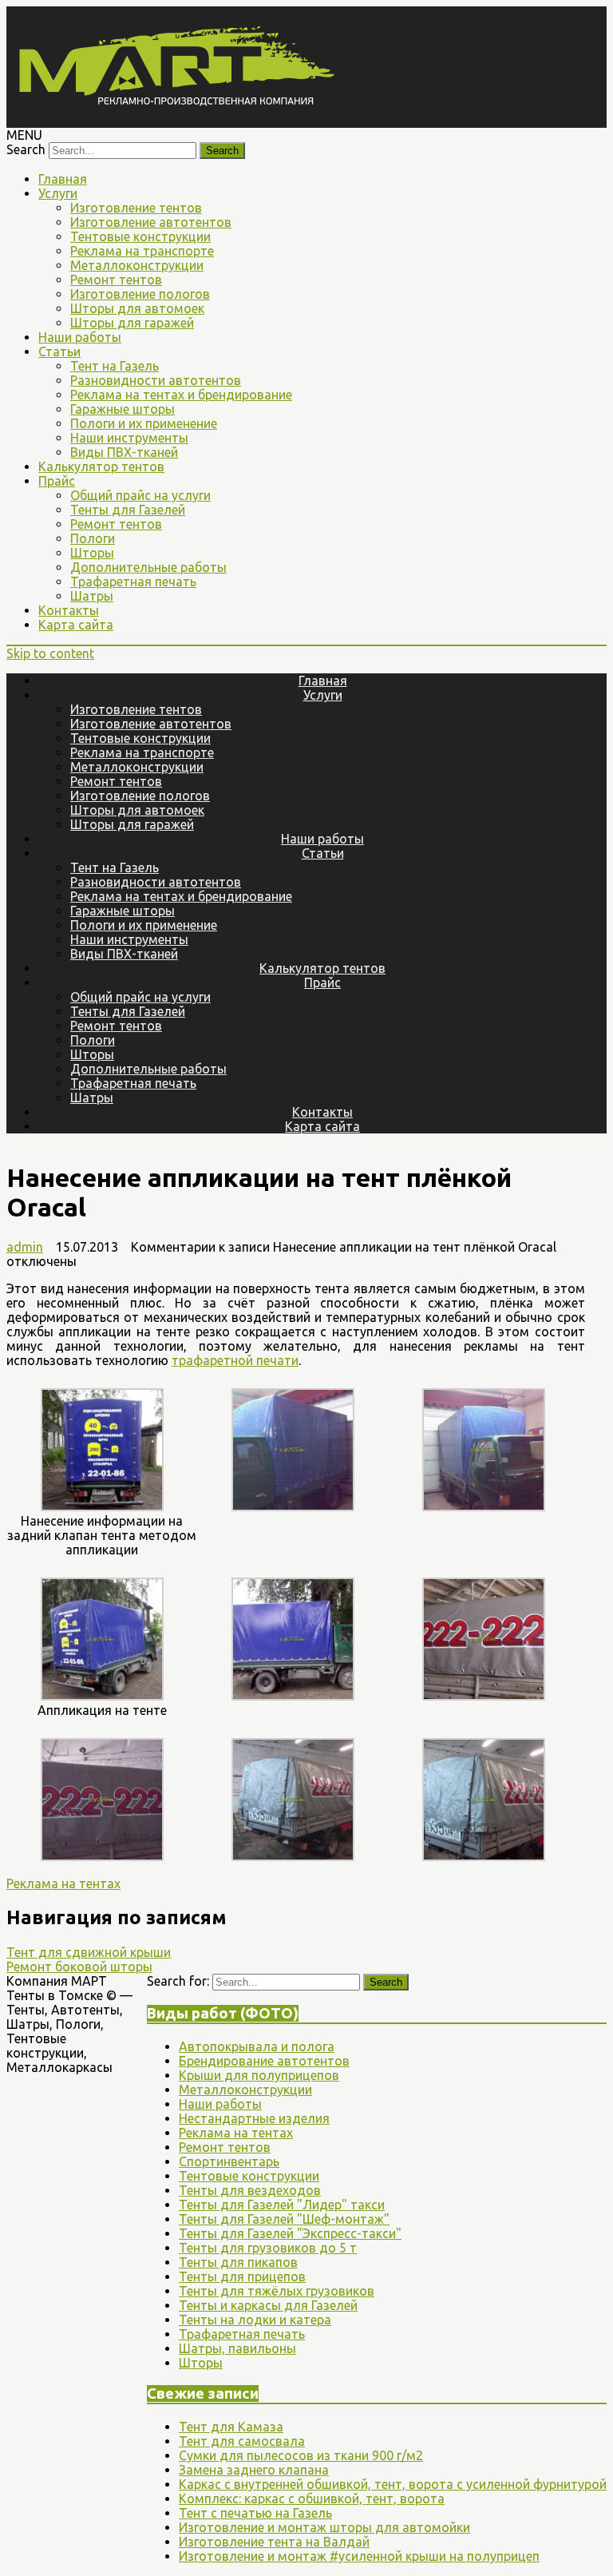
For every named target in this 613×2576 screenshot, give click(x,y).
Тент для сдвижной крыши (89, 1952)
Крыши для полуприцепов (259, 2075)
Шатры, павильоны (237, 2348)
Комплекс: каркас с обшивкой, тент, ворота (312, 2499)
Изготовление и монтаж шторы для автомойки (324, 2527)
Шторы (92, 553)
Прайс (57, 481)
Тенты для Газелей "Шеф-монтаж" (284, 2219)
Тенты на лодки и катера (255, 2320)
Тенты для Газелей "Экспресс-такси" (290, 2233)
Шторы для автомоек (137, 308)
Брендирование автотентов (264, 2061)
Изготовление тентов (136, 208)
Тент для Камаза (231, 2427)
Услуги (58, 193)
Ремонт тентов (116, 280)
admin (25, 1247)
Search (26, 149)
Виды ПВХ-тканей (124, 452)
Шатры (92, 596)
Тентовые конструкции (140, 236)
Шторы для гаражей (132, 323)
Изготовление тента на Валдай (274, 2542)
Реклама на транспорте (142, 251)
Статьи (59, 351)
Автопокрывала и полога (257, 2046)
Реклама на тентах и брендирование (181, 395)
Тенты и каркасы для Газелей (268, 2305)
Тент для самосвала (242, 2441)
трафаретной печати (235, 1360)
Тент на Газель (115, 366)
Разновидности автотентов (156, 380)
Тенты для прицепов (242, 2276)
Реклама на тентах (63, 1883)
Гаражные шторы (123, 409)
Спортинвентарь (229, 2161)
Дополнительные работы (148, 567)
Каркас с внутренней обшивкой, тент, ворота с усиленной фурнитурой (393, 2484)
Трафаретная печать (133, 581)
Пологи (93, 538)
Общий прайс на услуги (140, 495)
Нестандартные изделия (254, 2118)
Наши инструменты (129, 438)
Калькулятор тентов (101, 466)
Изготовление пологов (140, 294)
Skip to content (50, 653)
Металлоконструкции (137, 265)
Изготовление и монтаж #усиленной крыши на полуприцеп (359, 2556)
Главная (63, 179)
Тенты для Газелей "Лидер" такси (282, 2205)
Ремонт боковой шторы (79, 1967)
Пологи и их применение (144, 423)
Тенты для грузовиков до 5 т (268, 2248)
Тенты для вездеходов (250, 2190)
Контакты (69, 610)
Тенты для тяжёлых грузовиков (277, 2291)
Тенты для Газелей (128, 510)
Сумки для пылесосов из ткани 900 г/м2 (301, 2455)
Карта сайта (76, 625)
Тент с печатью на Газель (255, 2513)
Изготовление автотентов (151, 222)
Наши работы (80, 337)
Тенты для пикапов (238, 2262)
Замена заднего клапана (254, 2470)
